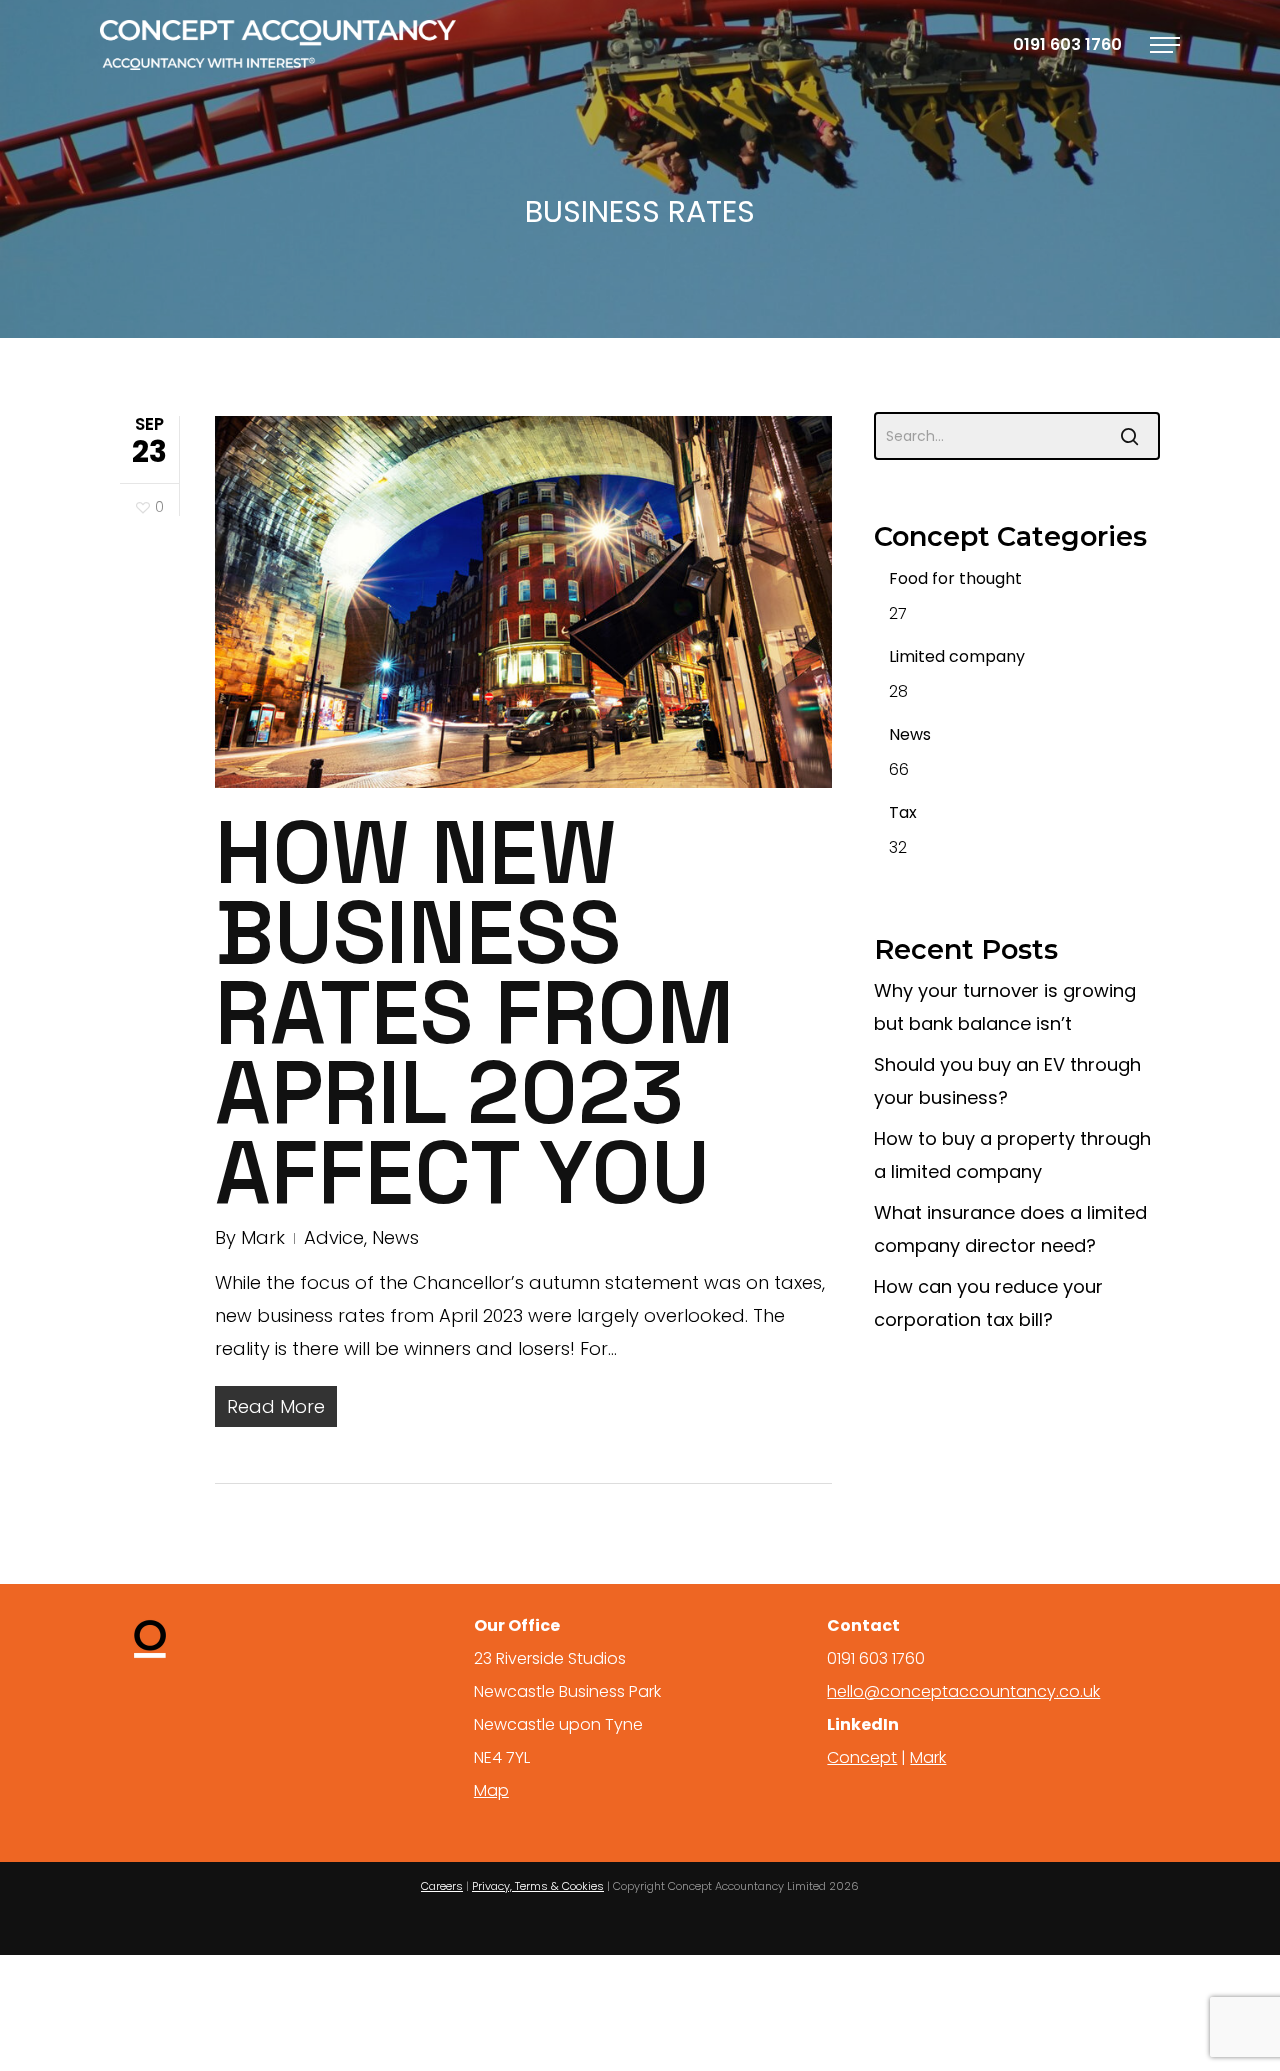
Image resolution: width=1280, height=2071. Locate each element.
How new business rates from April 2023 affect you (474, 1012)
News (395, 1237)
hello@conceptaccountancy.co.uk (963, 1691)
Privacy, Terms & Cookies (538, 1886)
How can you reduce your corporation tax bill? (988, 1303)
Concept (862, 1757)
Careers (442, 1886)
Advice (334, 1237)
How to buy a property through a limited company (1012, 1155)
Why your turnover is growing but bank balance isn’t (1005, 1007)
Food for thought (955, 578)
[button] (1165, 45)
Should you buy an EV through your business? (1007, 1081)
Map (491, 1790)
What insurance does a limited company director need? (1010, 1229)
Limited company (957, 656)
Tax (903, 812)
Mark (263, 1237)
